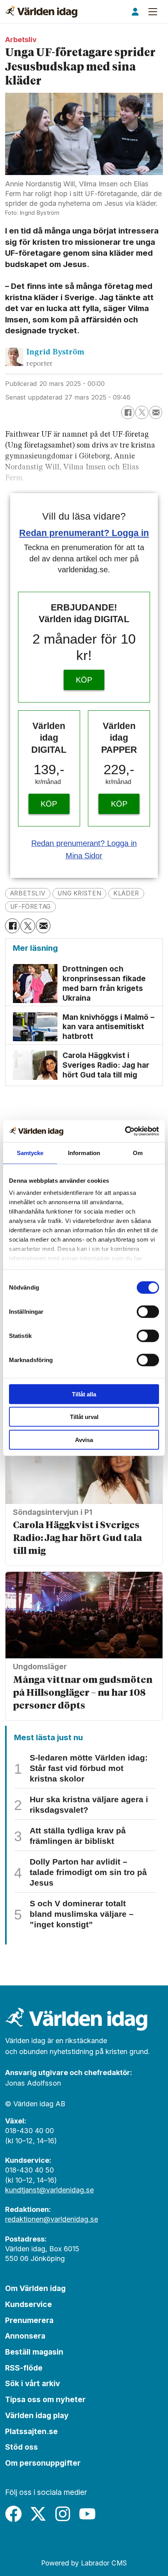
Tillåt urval (84, 1417)
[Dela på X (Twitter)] (142, 412)
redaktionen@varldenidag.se (52, 2219)
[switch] (148, 1311)
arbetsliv (28, 893)
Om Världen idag (35, 2288)
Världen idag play (37, 2415)
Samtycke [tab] (30, 1153)
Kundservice (29, 2304)
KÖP (84, 680)
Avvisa (84, 1439)
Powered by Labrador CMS (84, 2563)
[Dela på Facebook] (128, 412)
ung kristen (79, 893)
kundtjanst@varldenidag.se (49, 2190)
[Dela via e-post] (156, 412)
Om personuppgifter (43, 2463)
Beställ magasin (34, 2352)
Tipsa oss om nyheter (45, 2399)
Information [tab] (84, 1153)
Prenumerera (29, 2320)
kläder (126, 893)
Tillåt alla (84, 1394)
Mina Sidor (84, 856)
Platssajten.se (31, 2431)
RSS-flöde (24, 2368)
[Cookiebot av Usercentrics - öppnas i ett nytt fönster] (125, 1131)
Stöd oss (21, 2447)
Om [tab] (138, 1153)
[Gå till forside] (41, 12)
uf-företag (30, 907)
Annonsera (25, 2336)
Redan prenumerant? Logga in (84, 533)
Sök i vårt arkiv (32, 2383)
